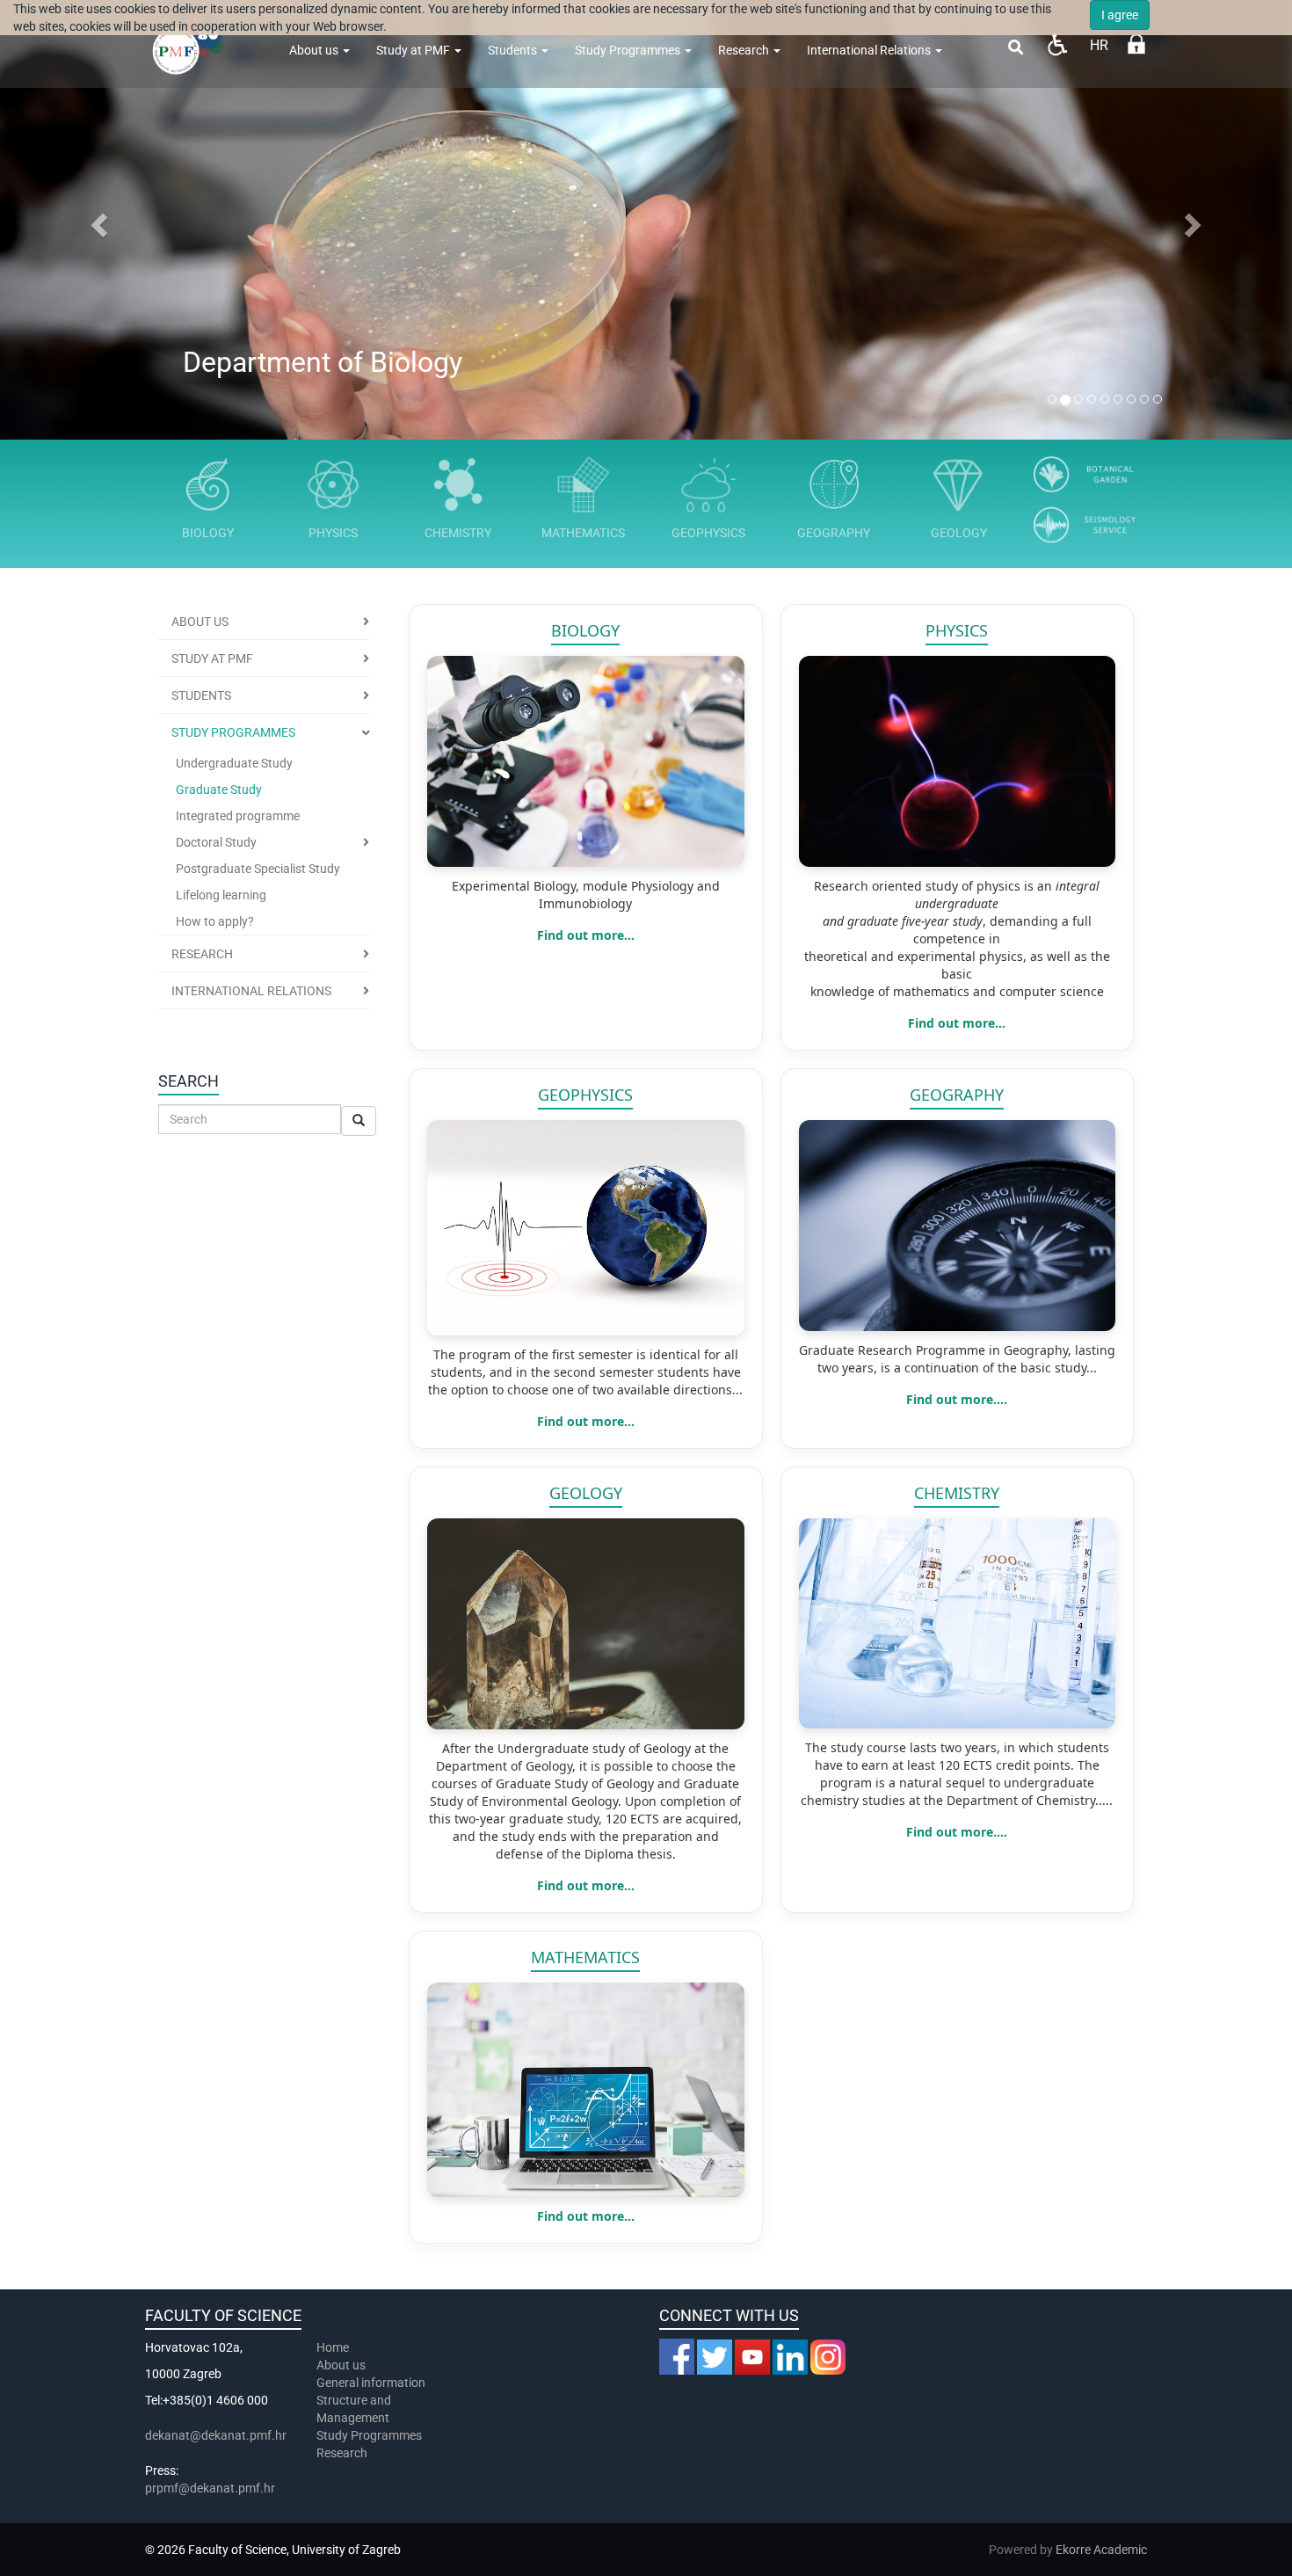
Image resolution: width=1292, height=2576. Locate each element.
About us (315, 50)
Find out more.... (957, 1399)
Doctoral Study (216, 842)
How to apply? (215, 921)
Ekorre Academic (1101, 2550)
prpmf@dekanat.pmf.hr (210, 2488)
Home (333, 2347)
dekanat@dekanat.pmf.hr (216, 2435)
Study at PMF (414, 50)
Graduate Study (219, 790)
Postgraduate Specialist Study (258, 869)
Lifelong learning (221, 895)
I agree (1120, 15)
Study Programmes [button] (233, 732)
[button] (97, 220)
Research (745, 50)
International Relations (870, 50)
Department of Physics (326, 363)
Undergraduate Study (234, 763)
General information (371, 2383)
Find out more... (586, 935)
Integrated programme (238, 816)
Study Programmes (369, 2435)
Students (514, 50)
